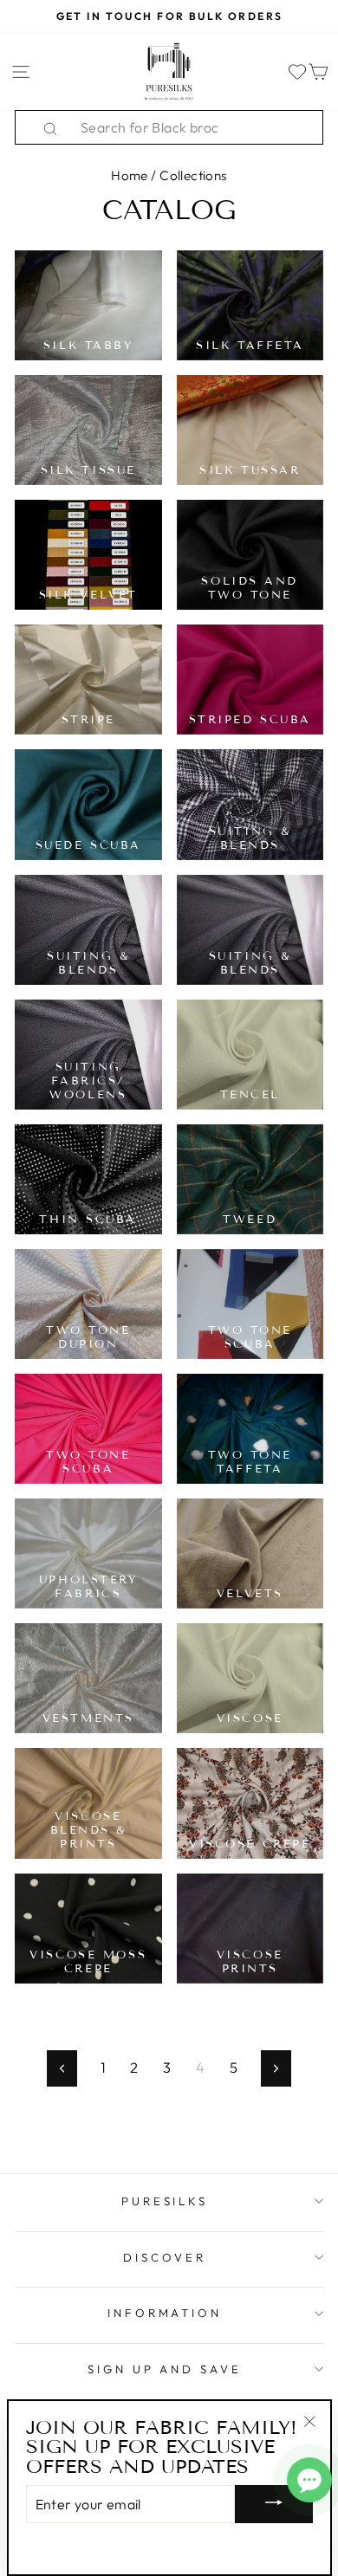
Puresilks (165, 2201)
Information (165, 2313)
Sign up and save (165, 2369)
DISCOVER (165, 2257)
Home (130, 175)
